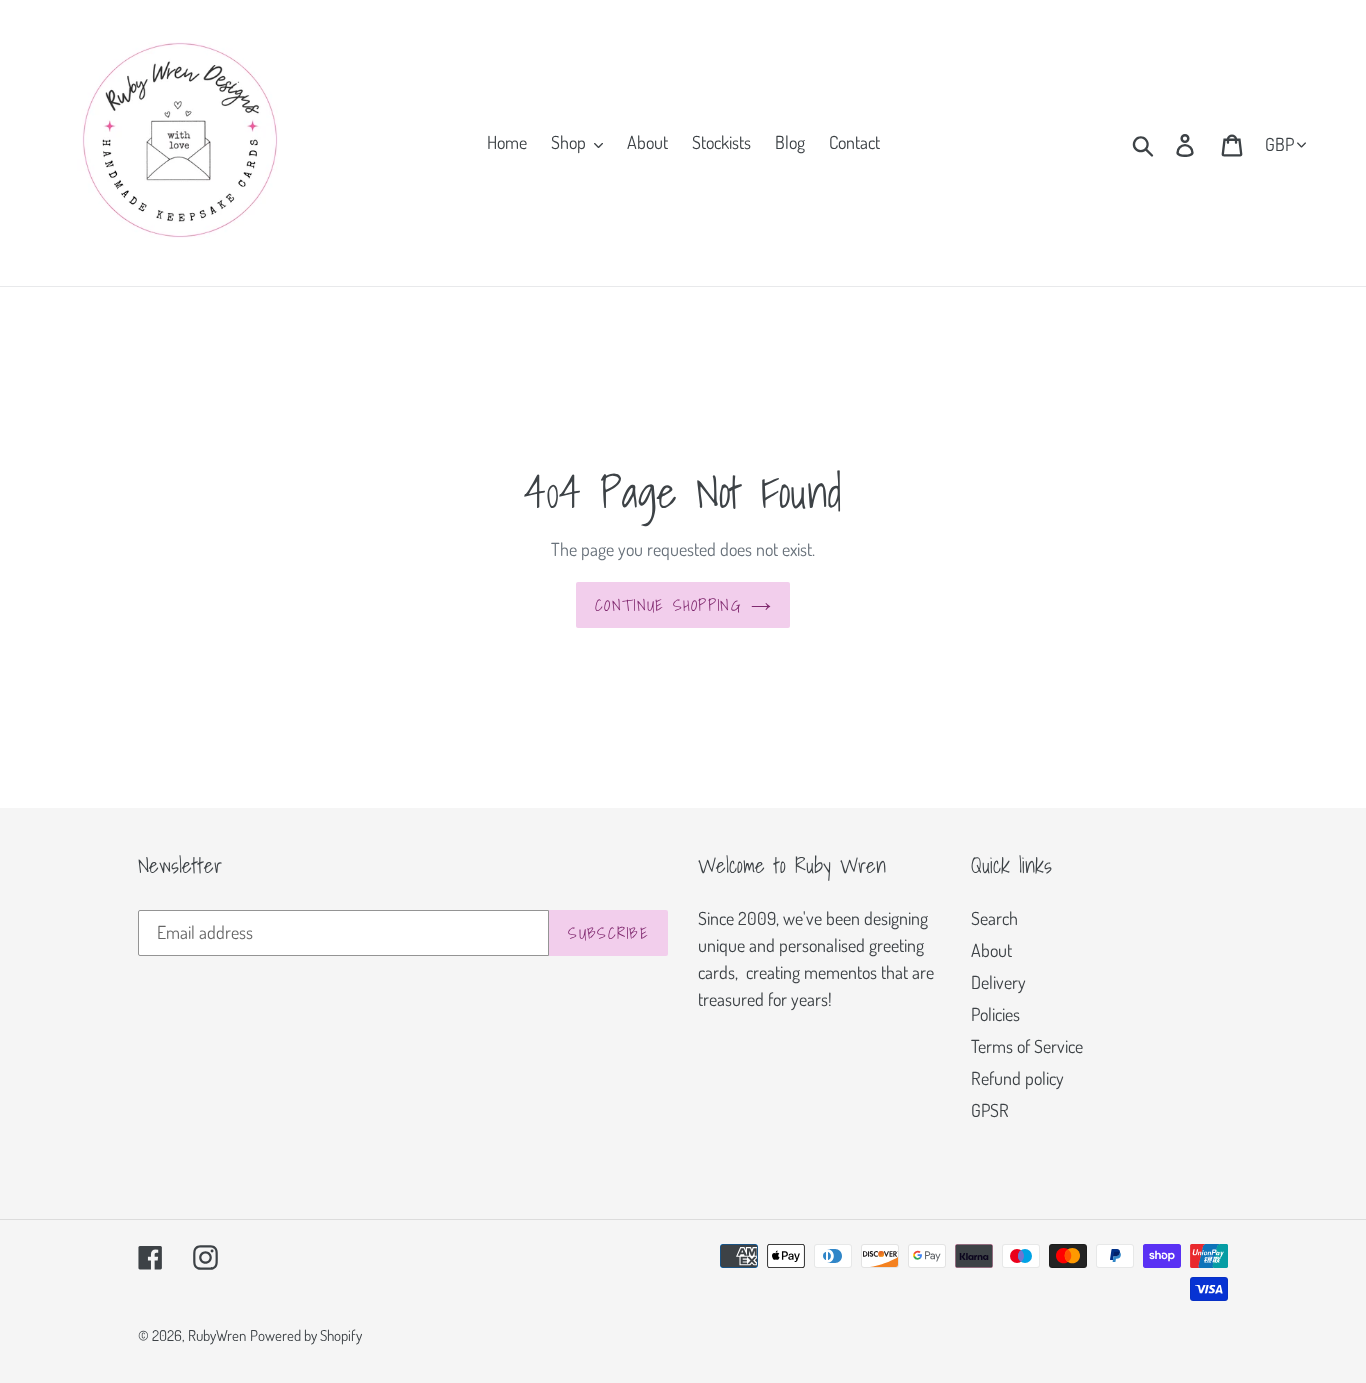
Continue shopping (668, 605)
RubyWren (217, 1335)
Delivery (998, 982)
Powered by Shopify (306, 1335)
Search (994, 918)
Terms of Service (1027, 1046)
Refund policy (1017, 1078)
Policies (995, 1014)
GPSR (990, 1110)
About (991, 950)
